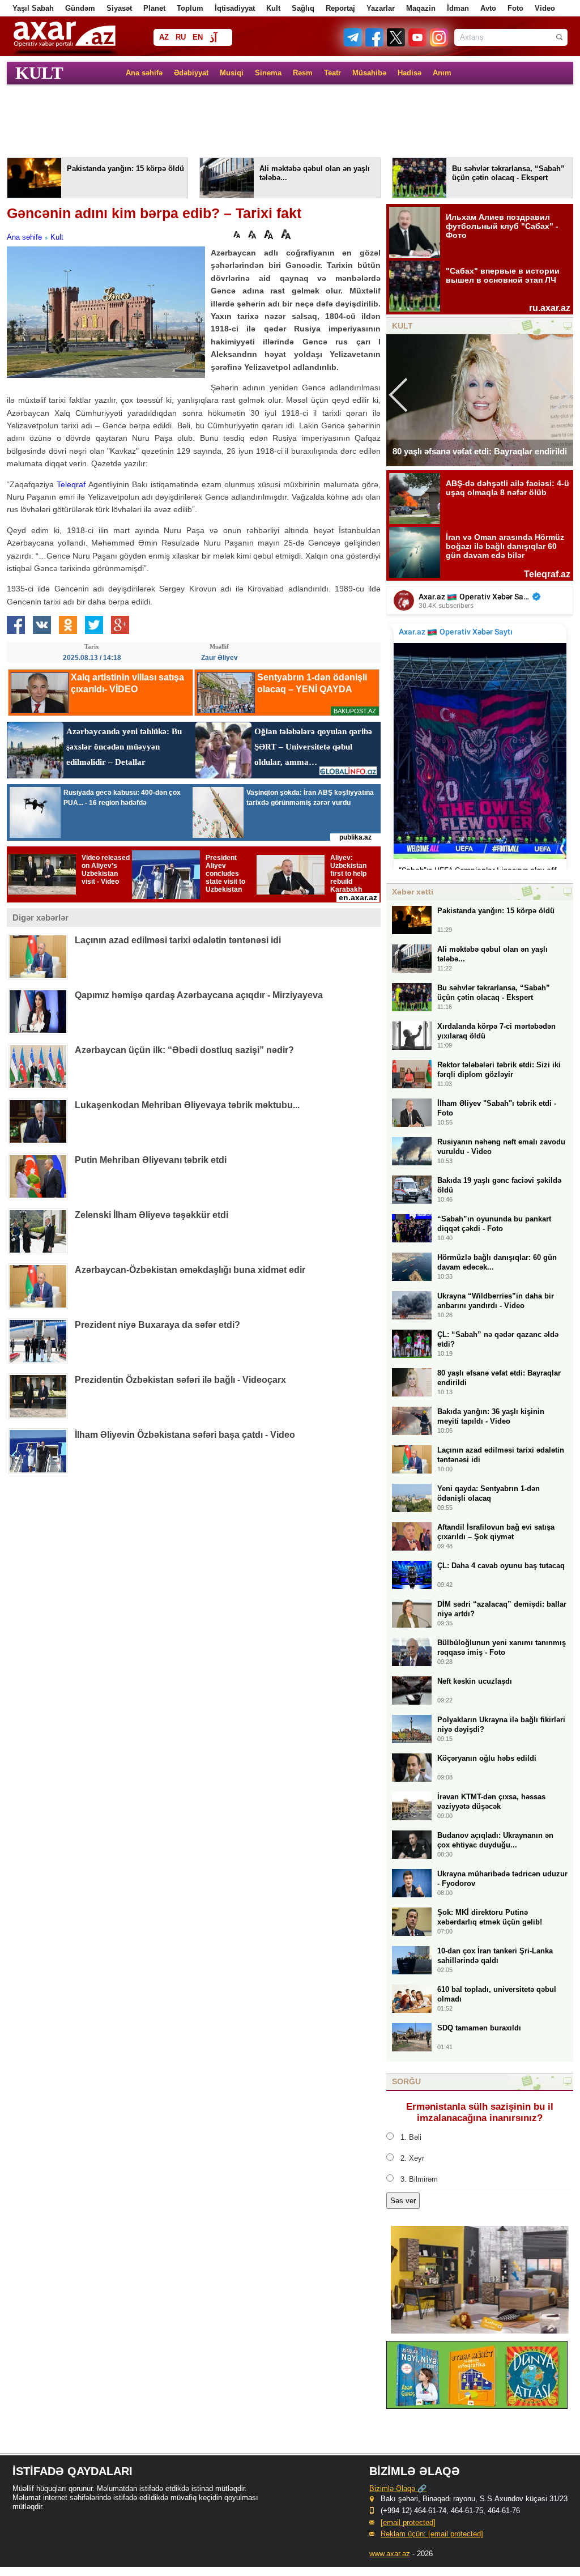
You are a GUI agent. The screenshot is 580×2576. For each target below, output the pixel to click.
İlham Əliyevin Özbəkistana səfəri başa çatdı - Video (185, 1435)
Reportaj (340, 8)
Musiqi (232, 73)
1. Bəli (411, 2137)
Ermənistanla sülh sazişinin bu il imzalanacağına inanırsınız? (480, 2112)
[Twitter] (396, 44)
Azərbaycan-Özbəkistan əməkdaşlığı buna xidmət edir (190, 1270)
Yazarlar (381, 8)
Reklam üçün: (432, 2534)
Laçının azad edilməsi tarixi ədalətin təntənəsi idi (178, 940)
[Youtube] (418, 44)
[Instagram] (438, 44)
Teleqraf (71, 484)
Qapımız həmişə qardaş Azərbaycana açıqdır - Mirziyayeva (199, 995)
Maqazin (421, 8)
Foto (515, 8)
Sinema (268, 73)
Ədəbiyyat (191, 73)
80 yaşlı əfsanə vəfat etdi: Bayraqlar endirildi (480, 451)
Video (545, 8)
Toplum (190, 8)
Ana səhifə (144, 73)
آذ (213, 38)
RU (181, 37)
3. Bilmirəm (419, 2179)
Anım (442, 73)
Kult (273, 8)
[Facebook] (375, 44)
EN (198, 37)
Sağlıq (303, 8)
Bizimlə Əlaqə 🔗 (398, 2488)
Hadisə (410, 73)
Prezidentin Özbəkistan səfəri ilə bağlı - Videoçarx (180, 1380)
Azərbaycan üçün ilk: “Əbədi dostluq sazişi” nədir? (184, 1050)
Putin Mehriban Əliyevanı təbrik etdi (151, 1160)
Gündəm (80, 8)
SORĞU (406, 2081)
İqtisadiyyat (235, 8)
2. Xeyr (412, 2158)
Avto (488, 8)
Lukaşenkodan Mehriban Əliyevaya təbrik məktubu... (187, 1105)
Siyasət (119, 8)
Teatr (332, 73)
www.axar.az (390, 2554)
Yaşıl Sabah (33, 8)
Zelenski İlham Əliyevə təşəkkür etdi (152, 1215)
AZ (164, 37)
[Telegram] (354, 44)
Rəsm (303, 73)
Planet (154, 8)
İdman (458, 8)
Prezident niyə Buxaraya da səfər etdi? (157, 1325)
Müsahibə (369, 73)
